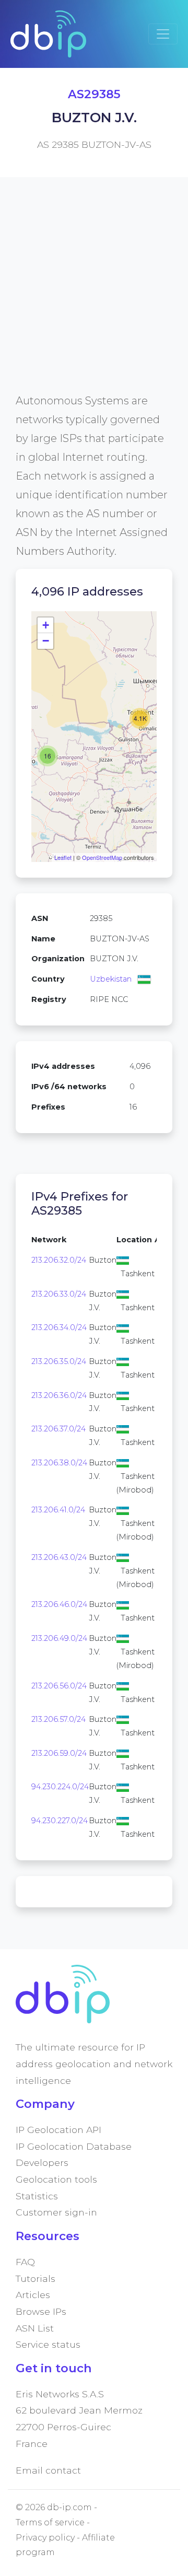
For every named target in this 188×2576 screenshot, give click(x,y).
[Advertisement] (94, 297)
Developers (42, 2163)
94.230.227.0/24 (60, 1821)
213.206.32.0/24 (59, 1260)
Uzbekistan (111, 979)
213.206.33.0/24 (59, 1294)
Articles (33, 2295)
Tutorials (36, 2278)
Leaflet (63, 857)
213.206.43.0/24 (59, 1557)
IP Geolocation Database (74, 2146)
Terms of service (50, 2522)
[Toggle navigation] (163, 34)
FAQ (25, 2262)
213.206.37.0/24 (58, 1429)
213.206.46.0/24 (59, 1604)
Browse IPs (41, 2311)
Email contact (48, 2470)
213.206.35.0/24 (59, 1361)
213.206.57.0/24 (58, 1719)
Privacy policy (45, 2538)
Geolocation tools (56, 2179)
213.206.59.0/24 (59, 1753)
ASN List (35, 2328)
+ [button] (46, 625)
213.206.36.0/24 (59, 1395)
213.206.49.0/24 (59, 1638)
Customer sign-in (56, 2212)
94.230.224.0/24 (60, 1787)
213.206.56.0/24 (59, 1686)
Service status (48, 2344)
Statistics (37, 2196)
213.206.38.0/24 (59, 1463)
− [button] (46, 641)
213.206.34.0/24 (59, 1327)
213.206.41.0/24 (58, 1510)
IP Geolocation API (58, 2130)
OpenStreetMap (102, 857)
